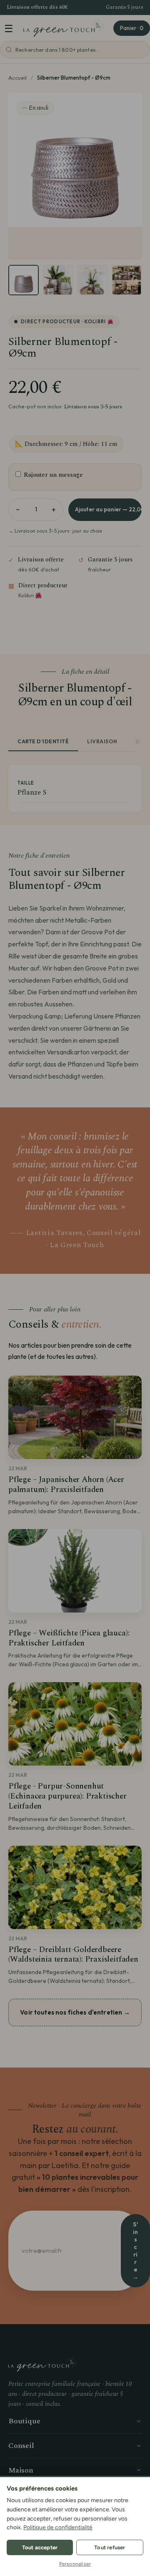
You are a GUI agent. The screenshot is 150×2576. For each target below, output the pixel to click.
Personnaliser (75, 2564)
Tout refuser (110, 2547)
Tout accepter (40, 2547)
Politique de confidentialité (58, 2527)
